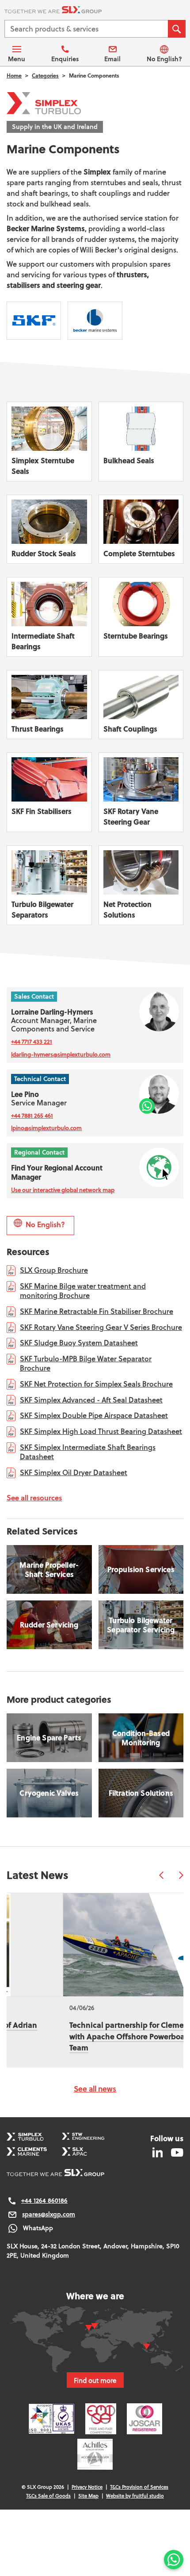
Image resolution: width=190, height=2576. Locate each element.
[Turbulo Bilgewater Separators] (49, 885)
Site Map (88, 2496)
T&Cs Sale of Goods (48, 2496)
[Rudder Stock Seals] (49, 529)
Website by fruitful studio (135, 2496)
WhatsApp (38, 2228)
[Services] (49, 1569)
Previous (161, 1875)
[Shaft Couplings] (141, 705)
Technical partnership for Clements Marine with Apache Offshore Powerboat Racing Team (90, 2036)
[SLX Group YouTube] (174, 2152)
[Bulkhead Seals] (141, 442)
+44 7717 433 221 (32, 1042)
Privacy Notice (87, 2487)
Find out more (95, 2380)
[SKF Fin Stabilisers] (49, 792)
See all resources (34, 1497)
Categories (45, 76)
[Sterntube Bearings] (141, 617)
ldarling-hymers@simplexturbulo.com (61, 1054)
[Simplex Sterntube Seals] (49, 442)
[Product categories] (49, 1738)
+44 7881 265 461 (32, 1116)
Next (181, 1875)
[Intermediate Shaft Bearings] (49, 617)
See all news (95, 2089)
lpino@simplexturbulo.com (46, 1128)
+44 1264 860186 (44, 2200)
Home (14, 76)
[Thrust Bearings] (49, 705)
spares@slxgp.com (49, 2214)
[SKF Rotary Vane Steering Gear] (141, 792)
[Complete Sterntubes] (141, 529)
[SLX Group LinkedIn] (158, 2152)
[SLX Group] (95, 11)
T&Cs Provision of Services (139, 2487)
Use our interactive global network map (63, 1190)
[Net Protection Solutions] (141, 885)
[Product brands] (34, 321)
